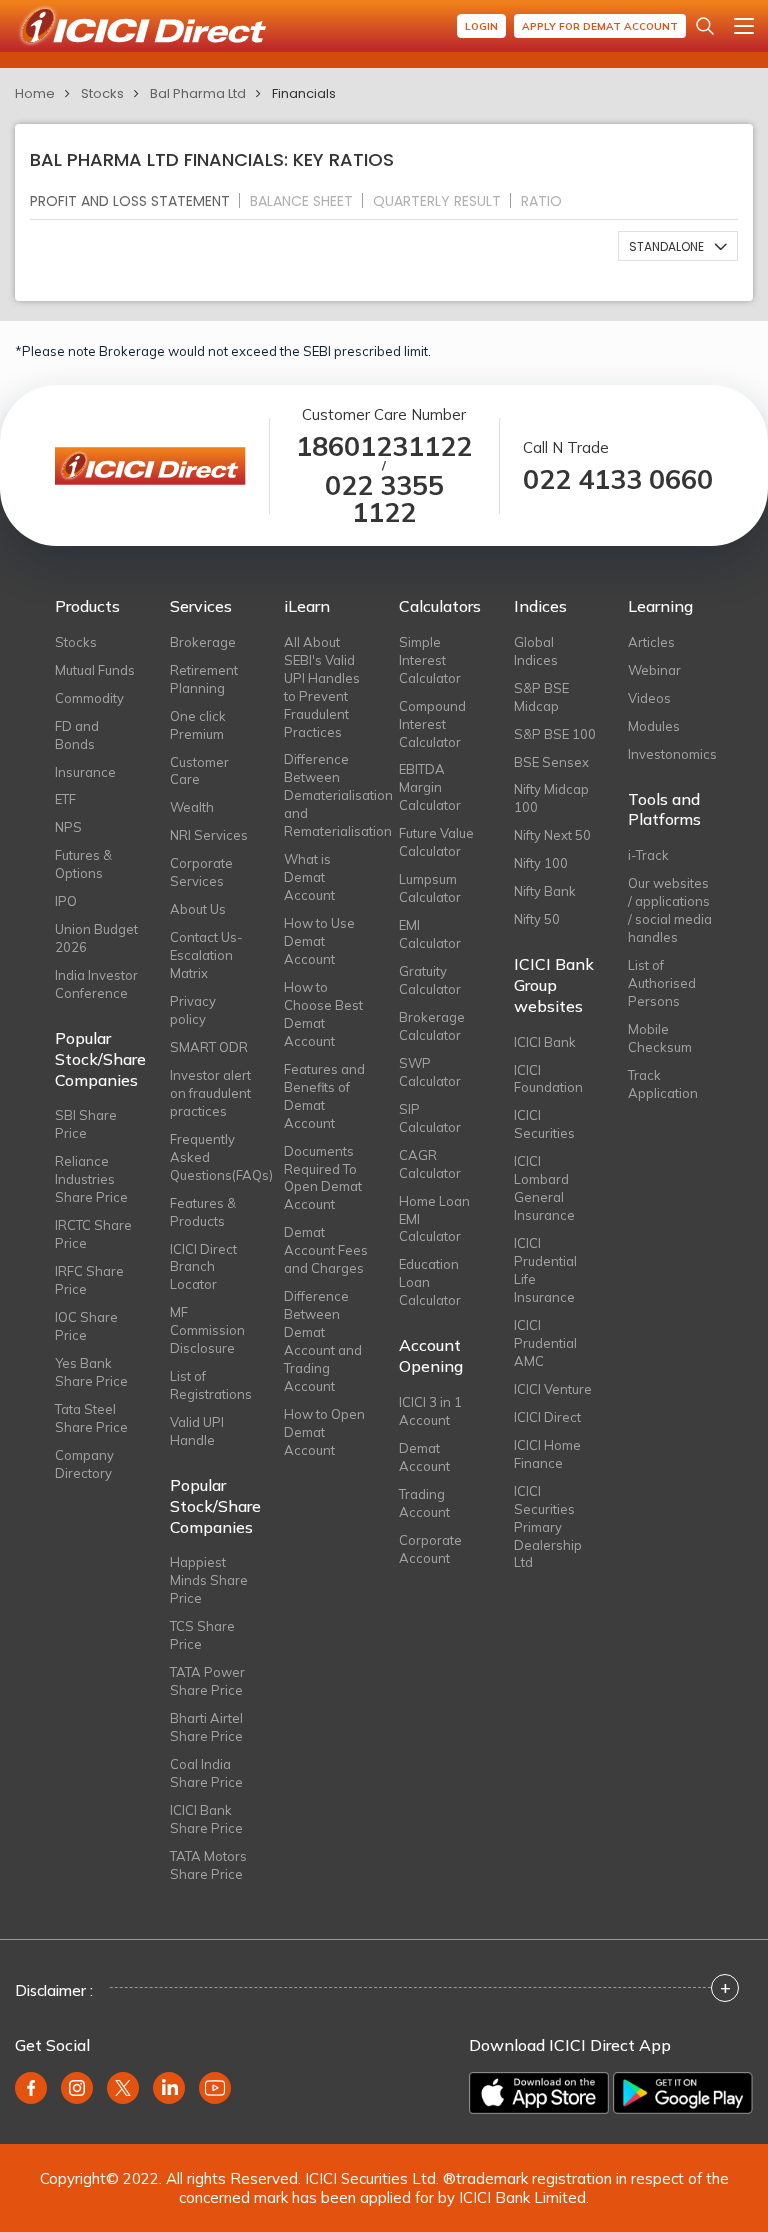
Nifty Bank (545, 891)
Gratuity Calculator (430, 980)
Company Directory (84, 1464)
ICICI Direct (547, 1417)
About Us (198, 909)
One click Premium (198, 725)
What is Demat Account (309, 877)
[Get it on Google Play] (683, 2093)
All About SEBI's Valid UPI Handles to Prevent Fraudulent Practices (322, 687)
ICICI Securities (544, 1124)
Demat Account (424, 1457)
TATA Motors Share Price (208, 1865)
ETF (65, 799)
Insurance (85, 772)
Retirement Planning (204, 679)
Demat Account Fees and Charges (326, 1250)
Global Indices (536, 651)
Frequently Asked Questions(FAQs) (212, 1157)
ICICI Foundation (548, 1079)
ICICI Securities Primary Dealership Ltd (548, 1527)
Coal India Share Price (206, 1773)
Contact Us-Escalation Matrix (206, 955)
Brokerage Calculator (432, 1026)
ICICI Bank (545, 1042)
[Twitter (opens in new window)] (123, 2088)
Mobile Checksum (660, 1038)
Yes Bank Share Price (91, 1372)
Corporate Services (201, 872)
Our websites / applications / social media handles (670, 910)
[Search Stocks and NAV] (705, 26)
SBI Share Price (86, 1124)
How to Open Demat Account (324, 1432)
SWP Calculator (430, 1072)
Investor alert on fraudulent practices (210, 1093)
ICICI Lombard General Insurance (544, 1188)
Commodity (89, 698)
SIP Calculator (430, 1118)
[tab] (138, 200)
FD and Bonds (77, 735)
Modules (654, 726)
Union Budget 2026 (96, 938)
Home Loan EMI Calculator (434, 1219)
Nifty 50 (537, 919)
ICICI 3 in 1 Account (430, 1411)
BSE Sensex (551, 762)
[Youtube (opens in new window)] (215, 2088)
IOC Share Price (86, 1326)
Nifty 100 (541, 863)
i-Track (648, 855)
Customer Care (199, 771)
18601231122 (384, 446)
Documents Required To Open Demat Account (323, 1178)
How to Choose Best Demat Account (323, 1014)
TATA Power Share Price (207, 1681)
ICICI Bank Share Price (206, 1819)
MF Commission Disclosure (207, 1330)
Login (481, 26)
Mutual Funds (95, 670)
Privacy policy (193, 1010)
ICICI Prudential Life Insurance (545, 1270)
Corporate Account (430, 1549)
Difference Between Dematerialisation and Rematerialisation (326, 795)
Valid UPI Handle (197, 1431)
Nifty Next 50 (552, 835)
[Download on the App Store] (539, 2093)
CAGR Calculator (430, 1164)
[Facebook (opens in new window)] (31, 2088)
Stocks (102, 93)
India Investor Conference (96, 984)
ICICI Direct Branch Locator (203, 1267)
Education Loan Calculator (430, 1282)
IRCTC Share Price (93, 1234)
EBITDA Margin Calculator (430, 787)
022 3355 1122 (384, 499)
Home (35, 93)
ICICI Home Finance (547, 1454)
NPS (68, 827)
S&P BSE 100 (555, 734)
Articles (651, 642)
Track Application (663, 1084)
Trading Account (424, 1503)
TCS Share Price (202, 1635)
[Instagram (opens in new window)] (77, 2088)
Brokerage (203, 642)
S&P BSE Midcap (541, 697)
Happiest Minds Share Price (209, 1580)
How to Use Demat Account (319, 941)
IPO (66, 901)
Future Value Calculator (436, 842)
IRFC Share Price (89, 1280)
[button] (678, 246)
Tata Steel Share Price (91, 1418)
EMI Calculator (430, 934)
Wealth (192, 807)
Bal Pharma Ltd (198, 93)
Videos (649, 698)
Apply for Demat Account (600, 26)
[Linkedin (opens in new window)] (169, 2088)
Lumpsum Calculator (430, 888)
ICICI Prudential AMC (545, 1343)
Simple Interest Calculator (430, 660)
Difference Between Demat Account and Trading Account (323, 1341)
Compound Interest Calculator (432, 724)
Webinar (654, 670)
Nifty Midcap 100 (551, 798)
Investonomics (670, 754)
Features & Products (203, 1212)
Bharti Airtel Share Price (206, 1727)
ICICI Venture (553, 1389)
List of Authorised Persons (662, 983)
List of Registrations (211, 1385)
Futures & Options (83, 864)
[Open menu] (744, 26)
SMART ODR (209, 1047)
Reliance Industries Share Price (91, 1179)
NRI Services (209, 835)
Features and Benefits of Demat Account (324, 1096)
